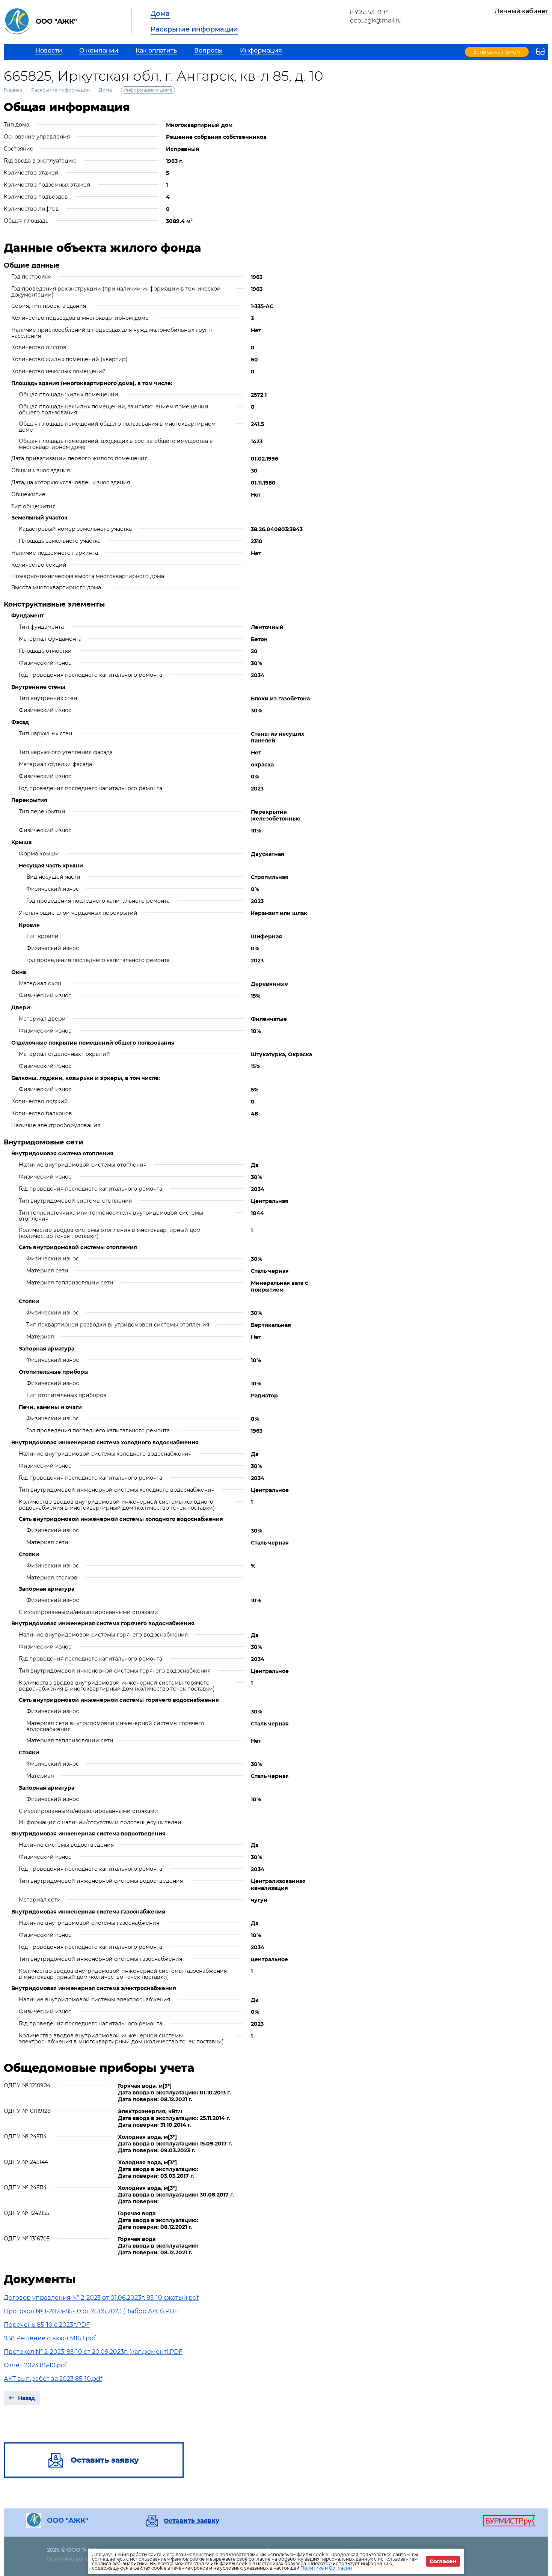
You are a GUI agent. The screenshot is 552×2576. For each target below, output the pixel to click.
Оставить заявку (192, 2521)
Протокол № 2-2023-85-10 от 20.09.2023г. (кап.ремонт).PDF (93, 2352)
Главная (13, 90)
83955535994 (370, 12)
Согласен (443, 2561)
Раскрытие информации (194, 29)
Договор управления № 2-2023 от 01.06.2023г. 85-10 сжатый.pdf (101, 2298)
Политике (312, 2568)
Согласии (340, 2568)
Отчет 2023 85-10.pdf (35, 2365)
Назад (26, 2398)
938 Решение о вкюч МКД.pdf (50, 2338)
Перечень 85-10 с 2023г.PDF (47, 2325)
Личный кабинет (521, 11)
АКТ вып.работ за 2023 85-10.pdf (53, 2379)
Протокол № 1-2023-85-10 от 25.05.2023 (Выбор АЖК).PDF (91, 2311)
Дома (160, 14)
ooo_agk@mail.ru (376, 20)
